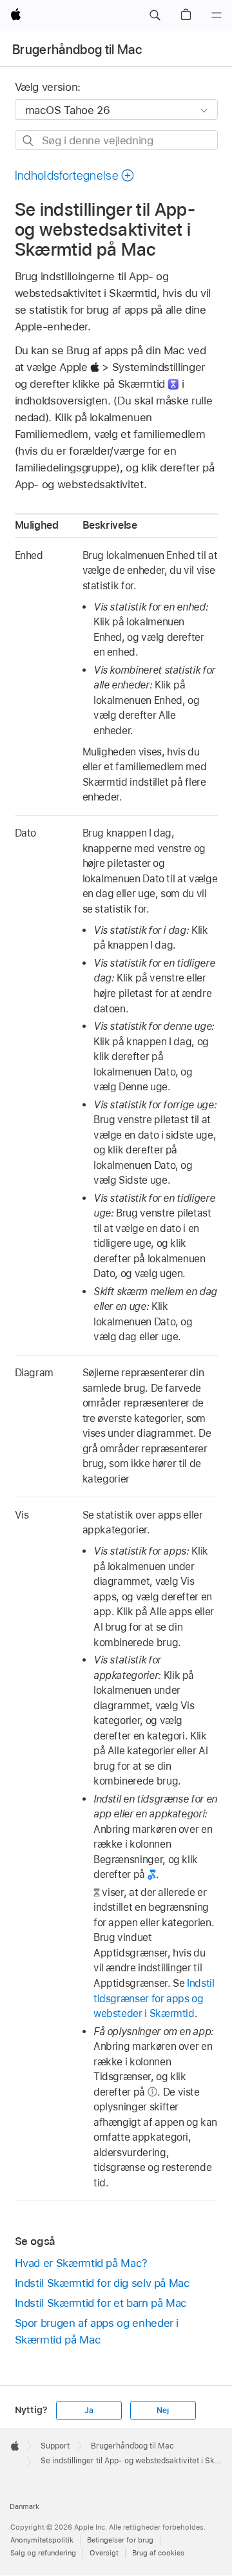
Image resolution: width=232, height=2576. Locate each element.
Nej (162, 2410)
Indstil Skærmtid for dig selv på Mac (102, 2283)
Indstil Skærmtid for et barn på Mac (101, 2303)
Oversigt (104, 2553)
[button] (155, 15)
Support (55, 2446)
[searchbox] (116, 140)
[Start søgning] (29, 141)
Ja (89, 2410)
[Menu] (217, 15)
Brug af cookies (158, 2553)
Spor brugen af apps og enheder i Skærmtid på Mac (97, 2331)
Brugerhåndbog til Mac (77, 50)
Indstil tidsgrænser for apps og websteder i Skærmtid (154, 1998)
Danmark (24, 2506)
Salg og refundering (43, 2553)
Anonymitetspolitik (42, 2540)
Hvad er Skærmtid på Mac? (81, 2263)
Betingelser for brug (120, 2540)
